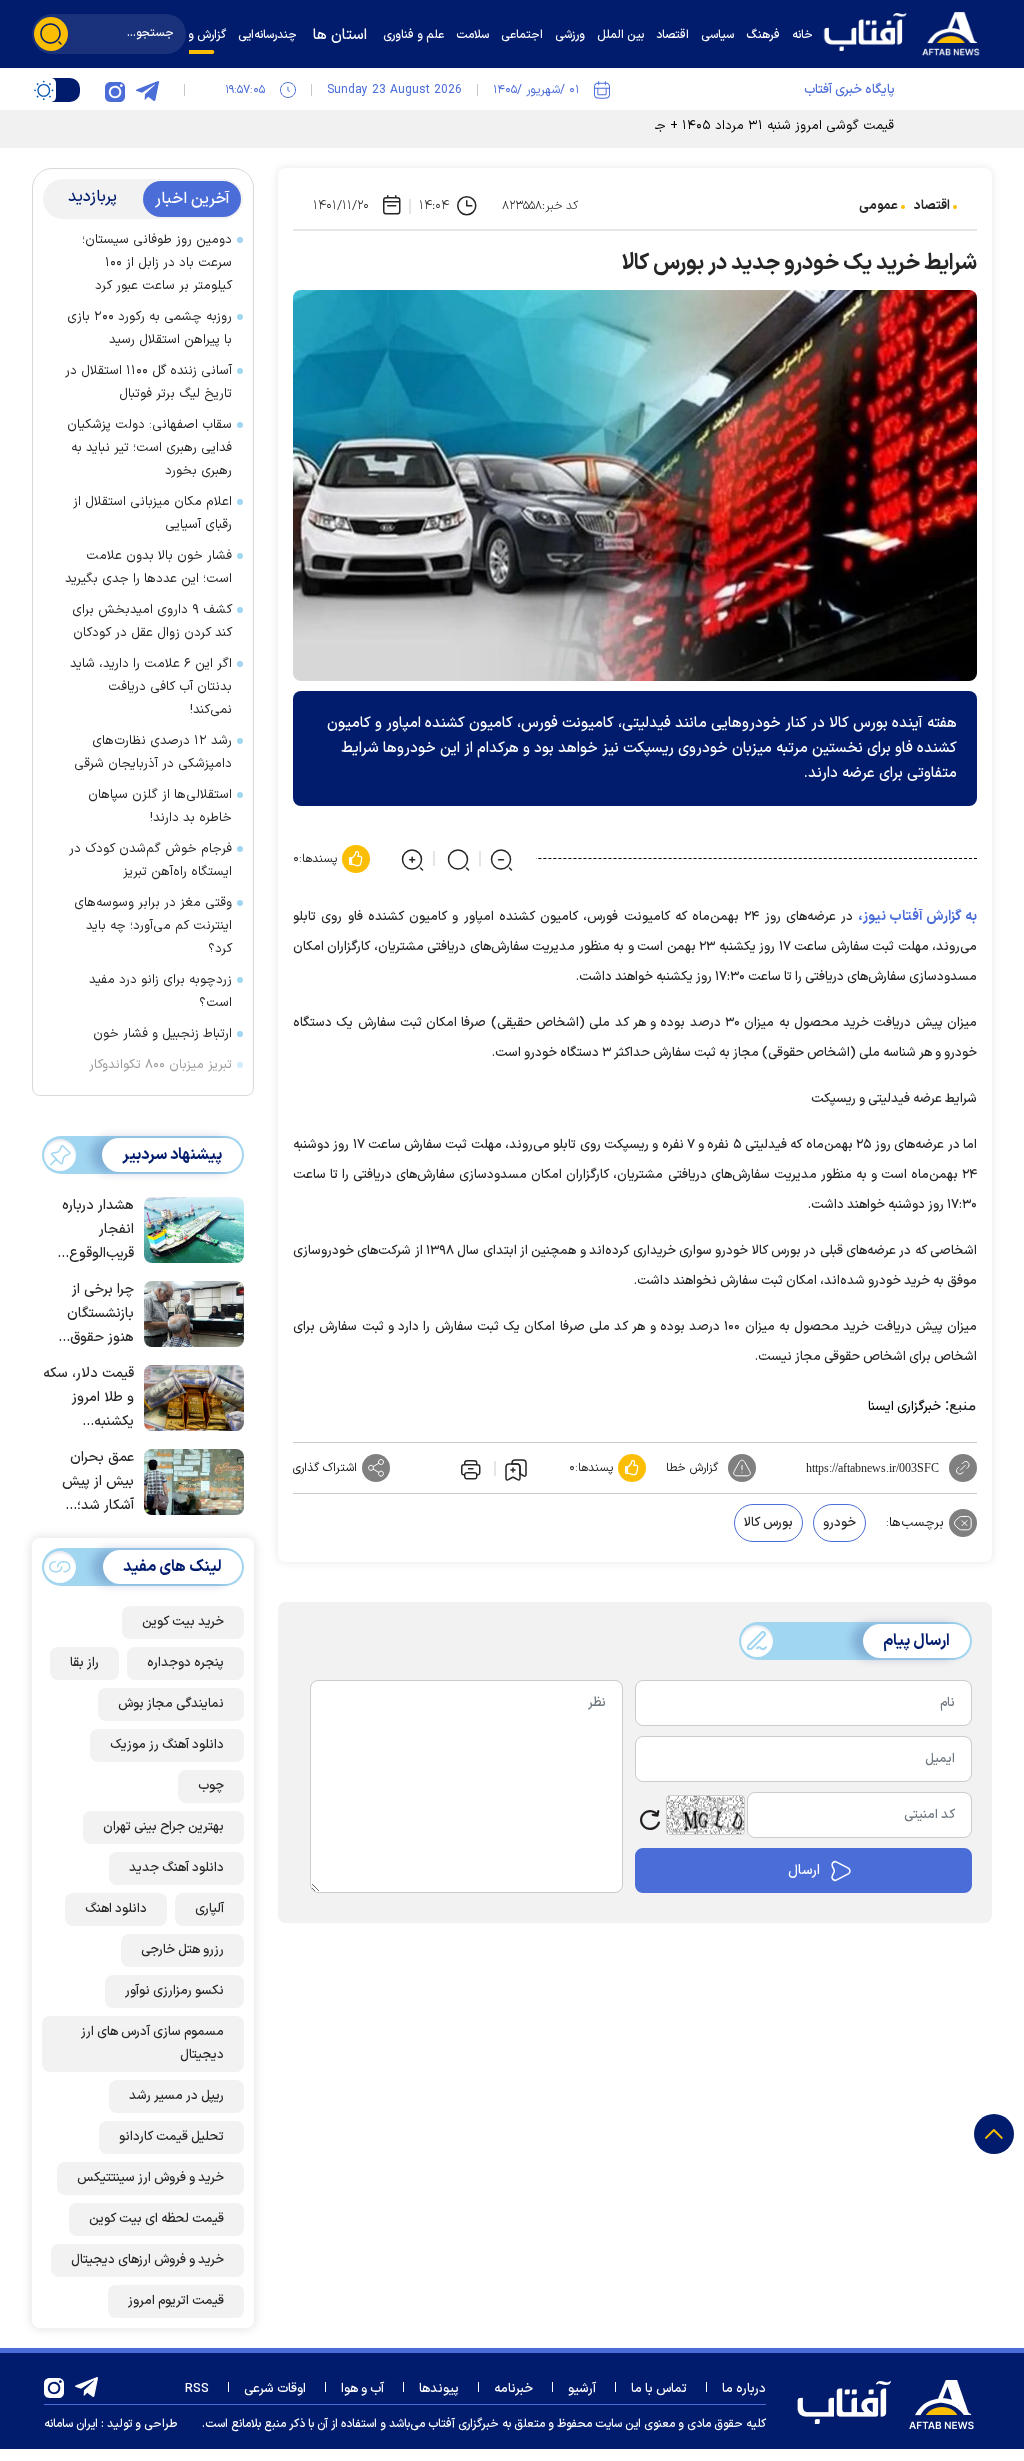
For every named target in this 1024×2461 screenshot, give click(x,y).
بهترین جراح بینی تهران (163, 1827)
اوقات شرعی (275, 2389)
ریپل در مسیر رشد (176, 2096)
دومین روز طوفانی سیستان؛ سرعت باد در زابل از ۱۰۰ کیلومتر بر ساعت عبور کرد (157, 263)
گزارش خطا (692, 1468)
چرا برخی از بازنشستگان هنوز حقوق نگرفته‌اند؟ (100, 1314)
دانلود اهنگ (116, 1909)
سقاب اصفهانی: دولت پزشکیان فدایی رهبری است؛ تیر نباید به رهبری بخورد (149, 448)
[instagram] (115, 90)
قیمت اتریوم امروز (176, 2301)
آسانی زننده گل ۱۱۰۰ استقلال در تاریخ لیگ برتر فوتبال (148, 382)
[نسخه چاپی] (469, 1468)
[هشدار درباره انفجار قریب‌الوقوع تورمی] (189, 1228)
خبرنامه (513, 2389)
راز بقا (84, 1663)
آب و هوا (362, 2389)
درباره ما (744, 2389)
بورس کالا (768, 1523)
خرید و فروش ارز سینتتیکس (150, 2178)
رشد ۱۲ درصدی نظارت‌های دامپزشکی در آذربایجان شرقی (153, 752)
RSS (197, 2389)
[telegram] (147, 90)
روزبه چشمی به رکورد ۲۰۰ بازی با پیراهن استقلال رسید (149, 328)
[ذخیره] (516, 1469)
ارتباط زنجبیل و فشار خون (162, 1034)
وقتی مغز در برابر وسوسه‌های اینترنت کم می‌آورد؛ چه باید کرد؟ (153, 926)
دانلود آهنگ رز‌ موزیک (167, 1745)
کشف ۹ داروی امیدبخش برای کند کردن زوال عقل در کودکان (152, 621)
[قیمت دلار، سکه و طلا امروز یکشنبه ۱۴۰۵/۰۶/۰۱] (189, 1396)
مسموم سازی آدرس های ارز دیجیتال (152, 2043)
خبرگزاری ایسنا (904, 1407)
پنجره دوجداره (185, 1663)
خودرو (839, 1523)
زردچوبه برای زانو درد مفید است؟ (160, 991)
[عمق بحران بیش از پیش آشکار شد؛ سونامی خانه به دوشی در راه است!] (189, 1480)
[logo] (907, 31)
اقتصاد (932, 206)
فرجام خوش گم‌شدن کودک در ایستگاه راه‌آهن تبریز (150, 860)
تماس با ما (659, 2389)
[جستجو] (51, 34)
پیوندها (439, 2389)
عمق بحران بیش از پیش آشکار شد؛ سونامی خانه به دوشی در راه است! (88, 1482)
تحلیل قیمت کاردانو (171, 2137)
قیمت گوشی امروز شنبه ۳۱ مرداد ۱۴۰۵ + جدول (764, 126)
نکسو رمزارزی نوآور (174, 1991)
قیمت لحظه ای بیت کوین (156, 2219)
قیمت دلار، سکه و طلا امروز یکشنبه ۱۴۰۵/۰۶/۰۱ (88, 1398)
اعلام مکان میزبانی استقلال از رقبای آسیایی (152, 513)
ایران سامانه (71, 2424)
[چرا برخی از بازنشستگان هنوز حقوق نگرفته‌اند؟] (189, 1312)
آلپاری (209, 1909)
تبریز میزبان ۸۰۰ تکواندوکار (160, 1065)
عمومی (878, 206)
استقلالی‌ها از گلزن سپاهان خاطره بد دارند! (160, 806)
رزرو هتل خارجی (182, 1950)
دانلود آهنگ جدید (176, 1868)
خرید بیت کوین (183, 1622)
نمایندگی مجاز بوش (171, 1704)
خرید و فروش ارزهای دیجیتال (147, 2260)
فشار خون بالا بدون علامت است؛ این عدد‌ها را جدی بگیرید (148, 567)
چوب (211, 1786)
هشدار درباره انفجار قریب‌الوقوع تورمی (98, 1230)
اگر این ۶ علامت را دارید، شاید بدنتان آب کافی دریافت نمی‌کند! (151, 687)
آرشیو (582, 2389)
